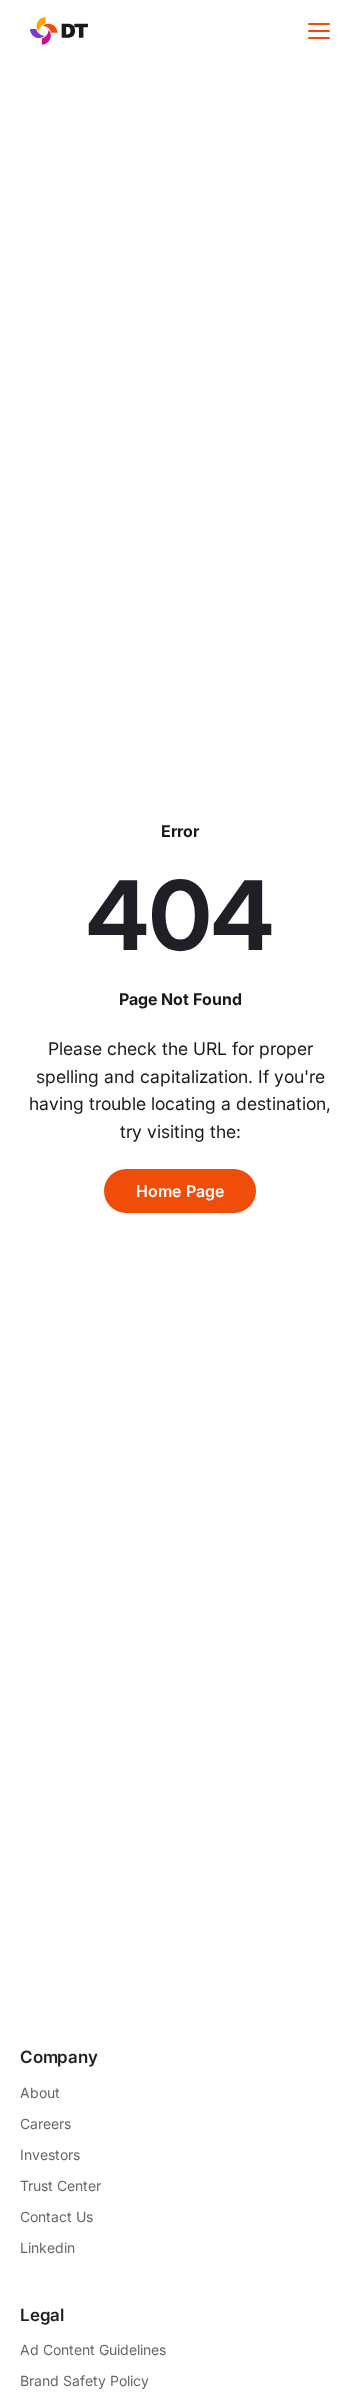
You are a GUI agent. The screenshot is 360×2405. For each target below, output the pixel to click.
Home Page (180, 1191)
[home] (54, 31)
